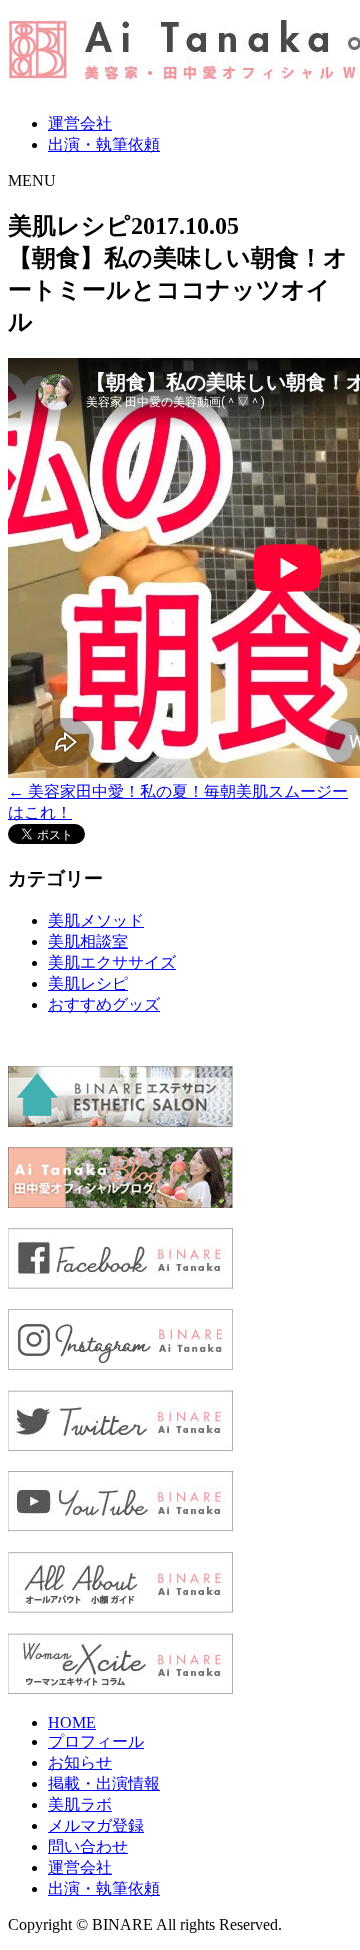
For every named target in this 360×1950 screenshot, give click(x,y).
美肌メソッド (96, 920)
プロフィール (96, 1741)
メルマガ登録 (96, 1825)
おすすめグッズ (104, 1004)
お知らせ (80, 1762)
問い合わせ (88, 1846)
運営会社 (80, 123)
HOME (72, 1722)
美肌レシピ (88, 983)
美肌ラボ (80, 1804)
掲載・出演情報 (104, 1783)
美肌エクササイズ (112, 962)
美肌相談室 (88, 941)
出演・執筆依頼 (104, 144)
